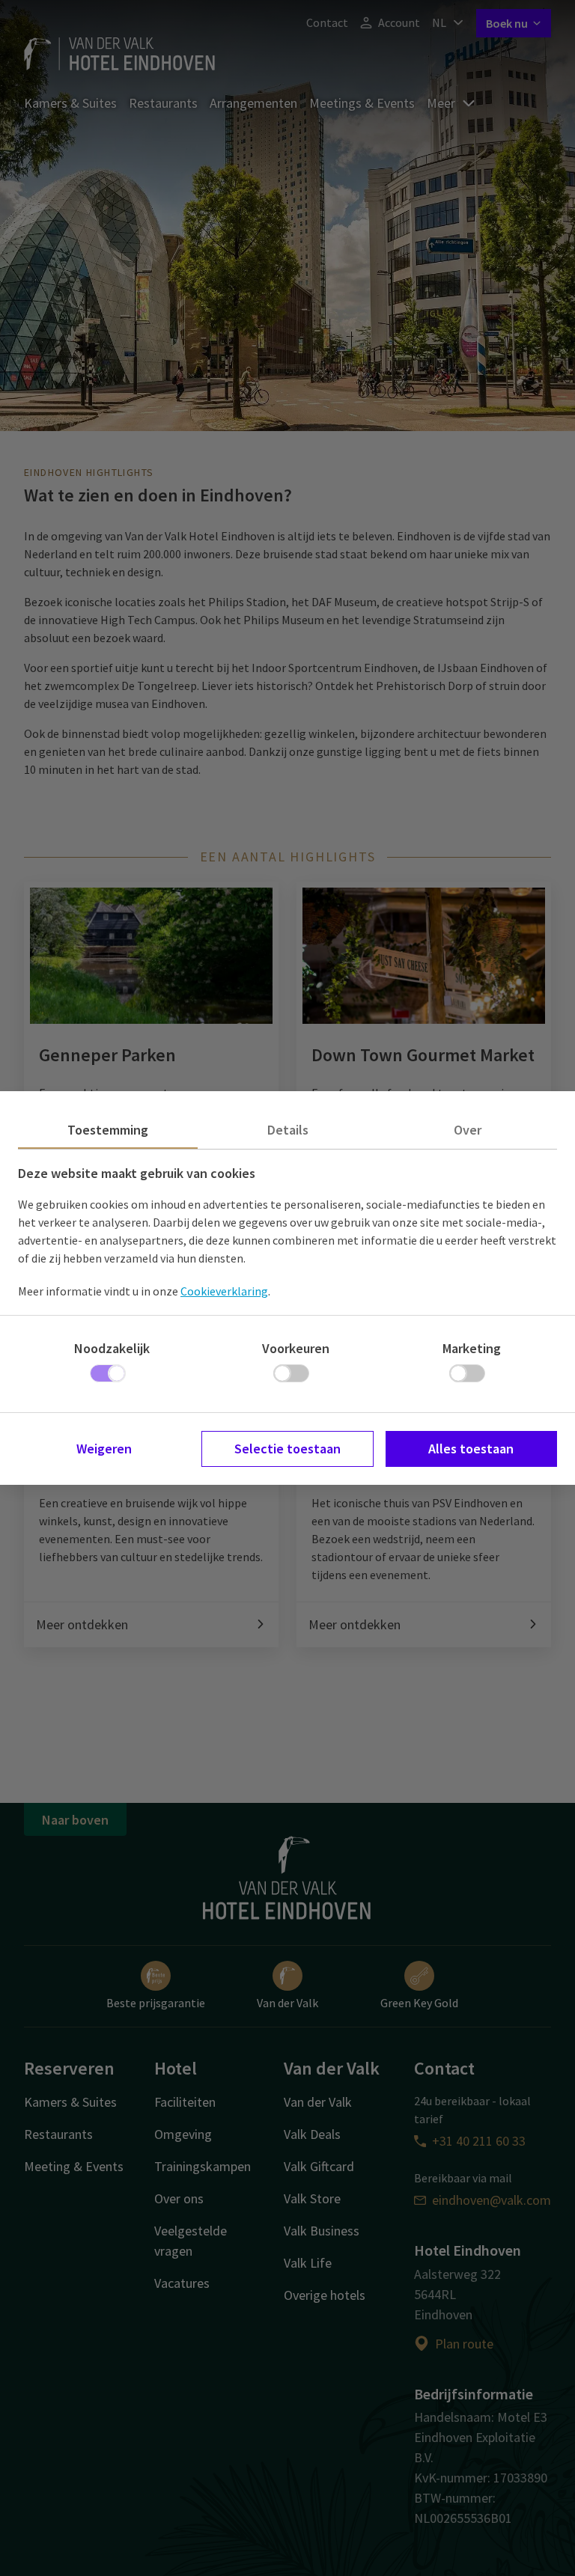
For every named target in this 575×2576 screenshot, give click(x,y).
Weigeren (104, 1449)
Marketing (472, 1348)
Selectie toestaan (287, 1449)
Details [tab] (288, 1130)
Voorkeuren (296, 1348)
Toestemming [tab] (108, 1130)
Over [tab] (468, 1130)
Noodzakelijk (112, 1348)
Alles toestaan (471, 1449)
